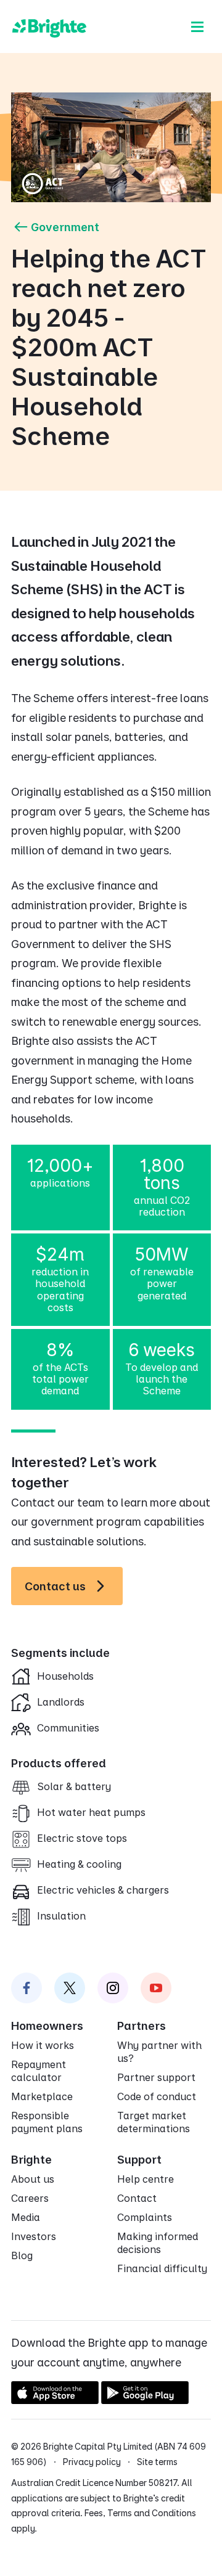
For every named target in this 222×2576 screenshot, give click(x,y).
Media (26, 2217)
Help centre (146, 2179)
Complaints (145, 2217)
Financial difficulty (162, 2268)
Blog (22, 2255)
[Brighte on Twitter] (70, 1988)
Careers (30, 2198)
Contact (137, 2198)
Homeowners (47, 2026)
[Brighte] (49, 27)
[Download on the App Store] (55, 2400)
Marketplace (42, 2096)
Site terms (157, 2462)
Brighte (31, 2160)
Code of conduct (157, 2096)
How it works (43, 2045)
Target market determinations (154, 2122)
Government (65, 227)
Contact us (55, 1586)
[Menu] (197, 27)
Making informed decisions (158, 2243)
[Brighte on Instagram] (113, 1988)
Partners (142, 2026)
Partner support (156, 2077)
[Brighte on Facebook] (27, 1988)
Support (139, 2160)
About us (33, 2179)
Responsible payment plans (47, 2122)
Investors (34, 2236)
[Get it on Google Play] (145, 2400)
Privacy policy (92, 2462)
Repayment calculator (39, 2071)
